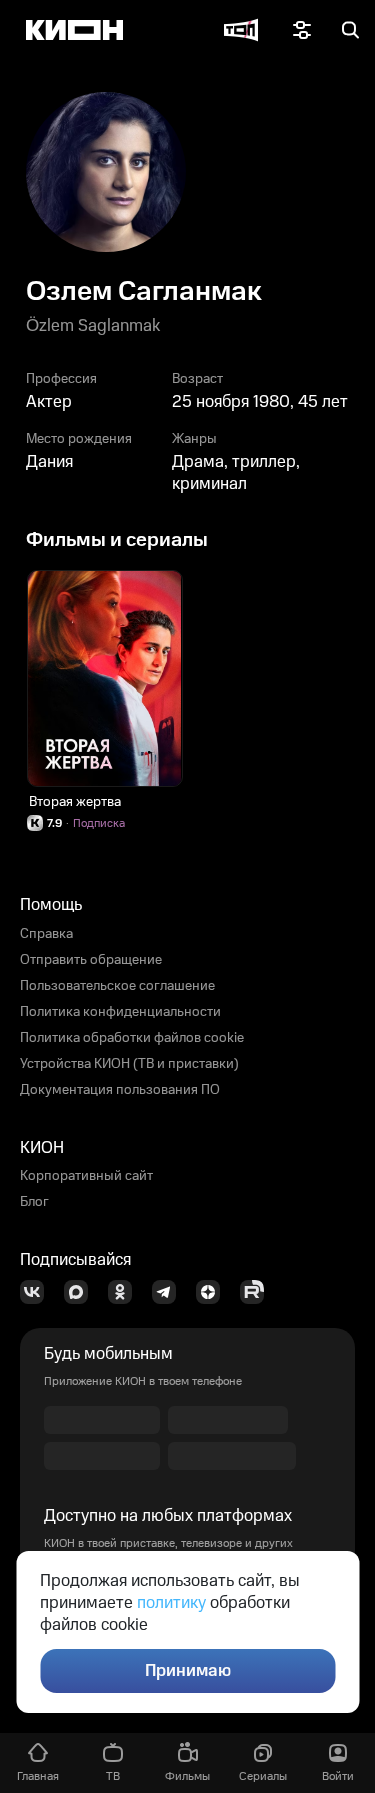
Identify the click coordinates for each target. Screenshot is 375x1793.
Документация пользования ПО (120, 1090)
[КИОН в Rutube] (258, 1292)
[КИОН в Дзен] (214, 1292)
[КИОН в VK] (38, 1292)
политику (171, 1603)
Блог (34, 1202)
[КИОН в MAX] (82, 1292)
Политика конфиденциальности (120, 1012)
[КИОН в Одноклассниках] (126, 1292)
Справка (46, 934)
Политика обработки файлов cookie (132, 1038)
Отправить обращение (91, 960)
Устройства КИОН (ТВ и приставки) (129, 1064)
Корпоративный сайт (86, 1176)
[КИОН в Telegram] (170, 1292)
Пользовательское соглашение (117, 986)
